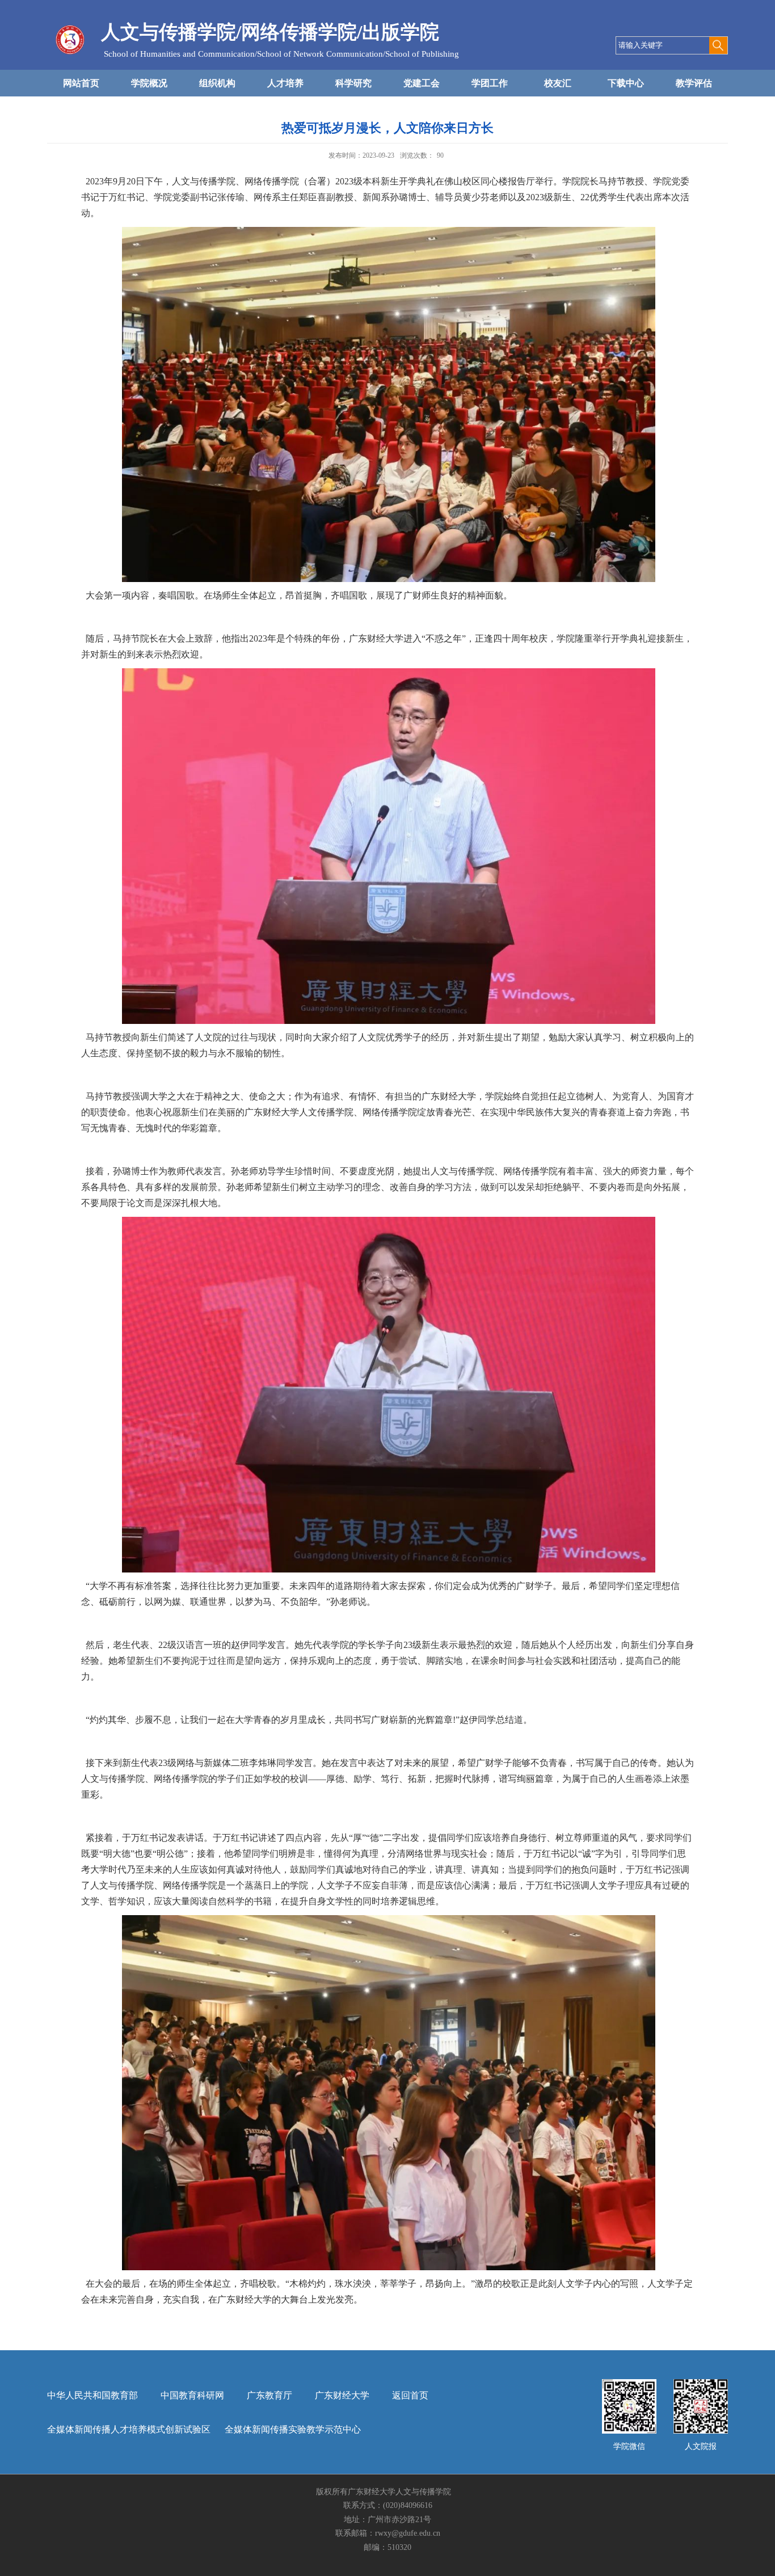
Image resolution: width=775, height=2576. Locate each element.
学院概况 (149, 83)
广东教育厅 (269, 2395)
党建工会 (422, 83)
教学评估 (694, 83)
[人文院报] (701, 2383)
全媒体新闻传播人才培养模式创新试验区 (129, 2429)
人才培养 (285, 83)
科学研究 (353, 83)
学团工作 (490, 83)
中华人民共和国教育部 (92, 2395)
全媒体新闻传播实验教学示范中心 (293, 2429)
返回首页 (410, 2395)
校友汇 (558, 83)
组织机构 (217, 83)
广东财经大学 (342, 2395)
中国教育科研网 (192, 2395)
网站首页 (81, 83)
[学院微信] (629, 2383)
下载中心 (626, 83)
